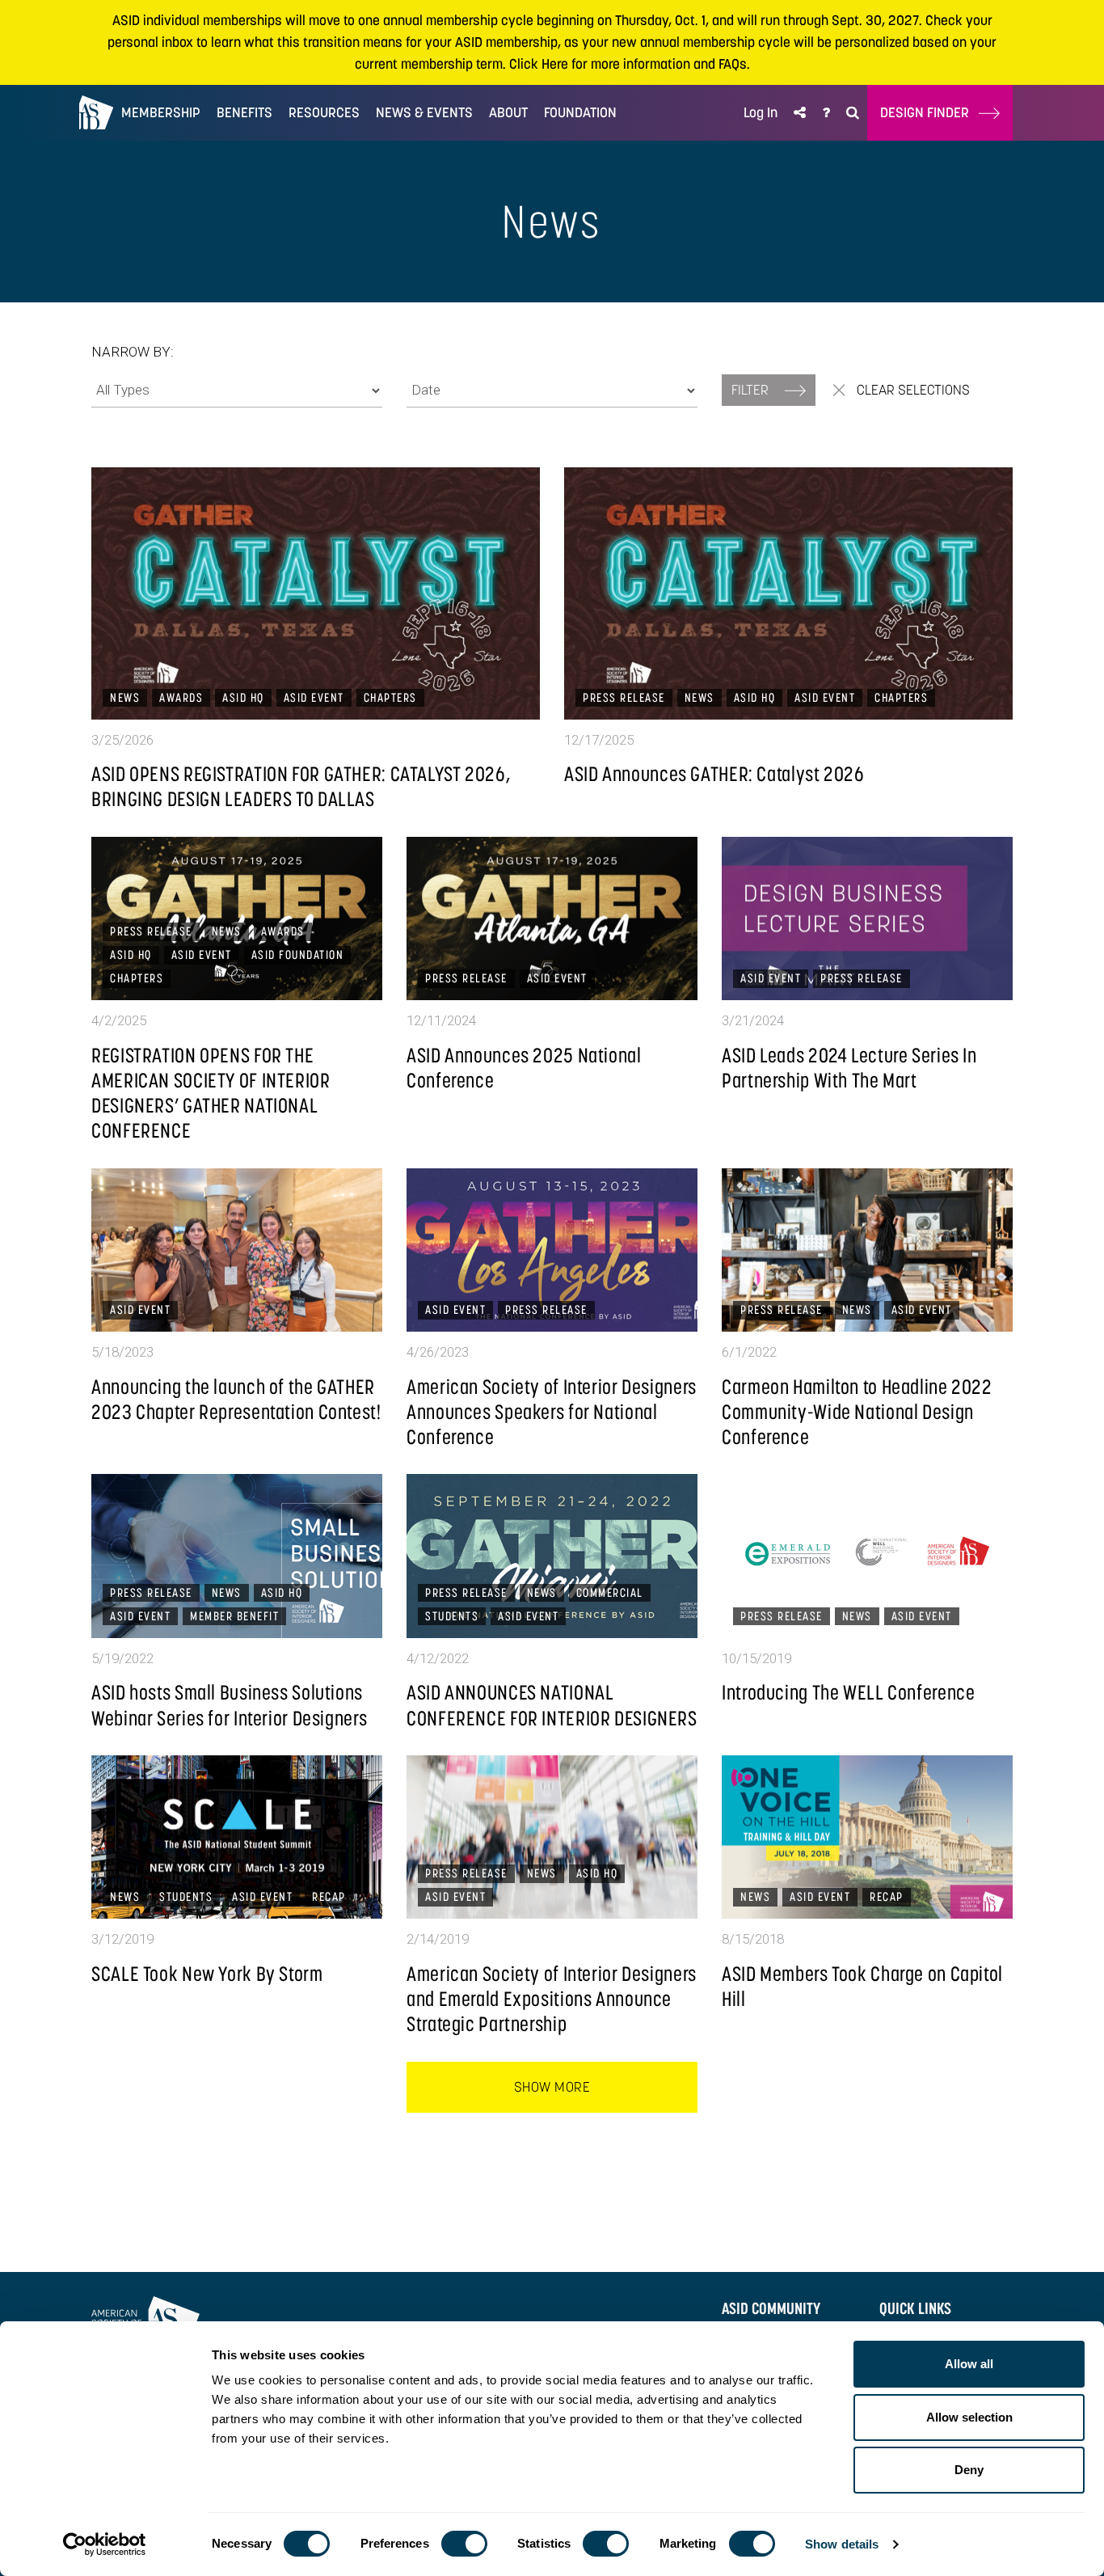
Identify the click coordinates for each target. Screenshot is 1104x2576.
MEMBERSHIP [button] (161, 112)
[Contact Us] (826, 113)
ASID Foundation (298, 954)
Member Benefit (234, 1616)
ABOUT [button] (508, 112)
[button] (800, 113)
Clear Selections (912, 390)
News (125, 697)
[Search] (853, 113)
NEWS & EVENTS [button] (424, 112)
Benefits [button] (244, 112)
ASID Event (314, 697)
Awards (181, 697)
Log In (761, 112)
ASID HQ (243, 697)
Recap (329, 1896)
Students (452, 1616)
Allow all (969, 2364)
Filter (752, 390)
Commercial (610, 1592)
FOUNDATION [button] (580, 112)
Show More (552, 2087)
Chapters (390, 697)
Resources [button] (324, 112)
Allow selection (969, 2417)
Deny (969, 2470)
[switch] (464, 2544)
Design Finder (929, 112)
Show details (842, 2544)
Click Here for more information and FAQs (628, 64)
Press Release (624, 697)
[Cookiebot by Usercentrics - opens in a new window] (105, 2544)
